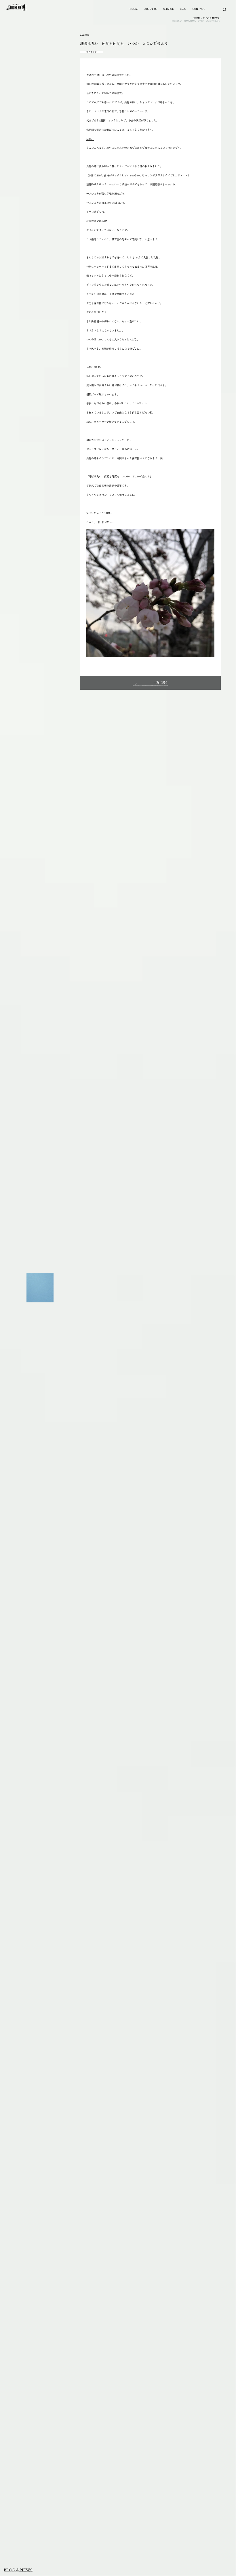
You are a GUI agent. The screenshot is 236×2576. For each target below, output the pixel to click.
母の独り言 (91, 52)
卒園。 (90, 139)
